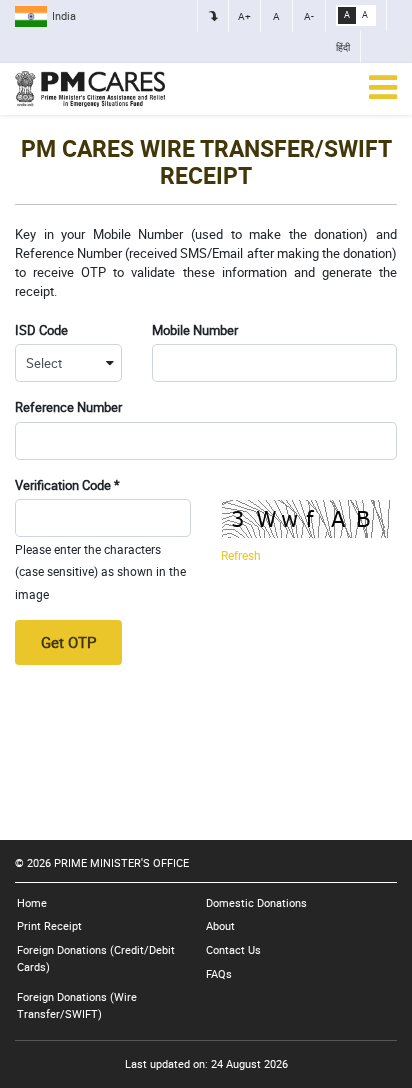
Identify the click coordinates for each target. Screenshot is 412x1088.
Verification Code (67, 485)
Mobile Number (195, 330)
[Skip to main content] (213, 16)
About (220, 925)
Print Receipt (49, 925)
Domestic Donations (256, 902)
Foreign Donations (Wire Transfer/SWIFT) (77, 1005)
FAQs (219, 973)
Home (32, 902)
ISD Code (41, 330)
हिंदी (343, 47)
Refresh (241, 555)
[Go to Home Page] (90, 88)
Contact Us (233, 949)
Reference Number (68, 407)
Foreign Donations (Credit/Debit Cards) (96, 958)
